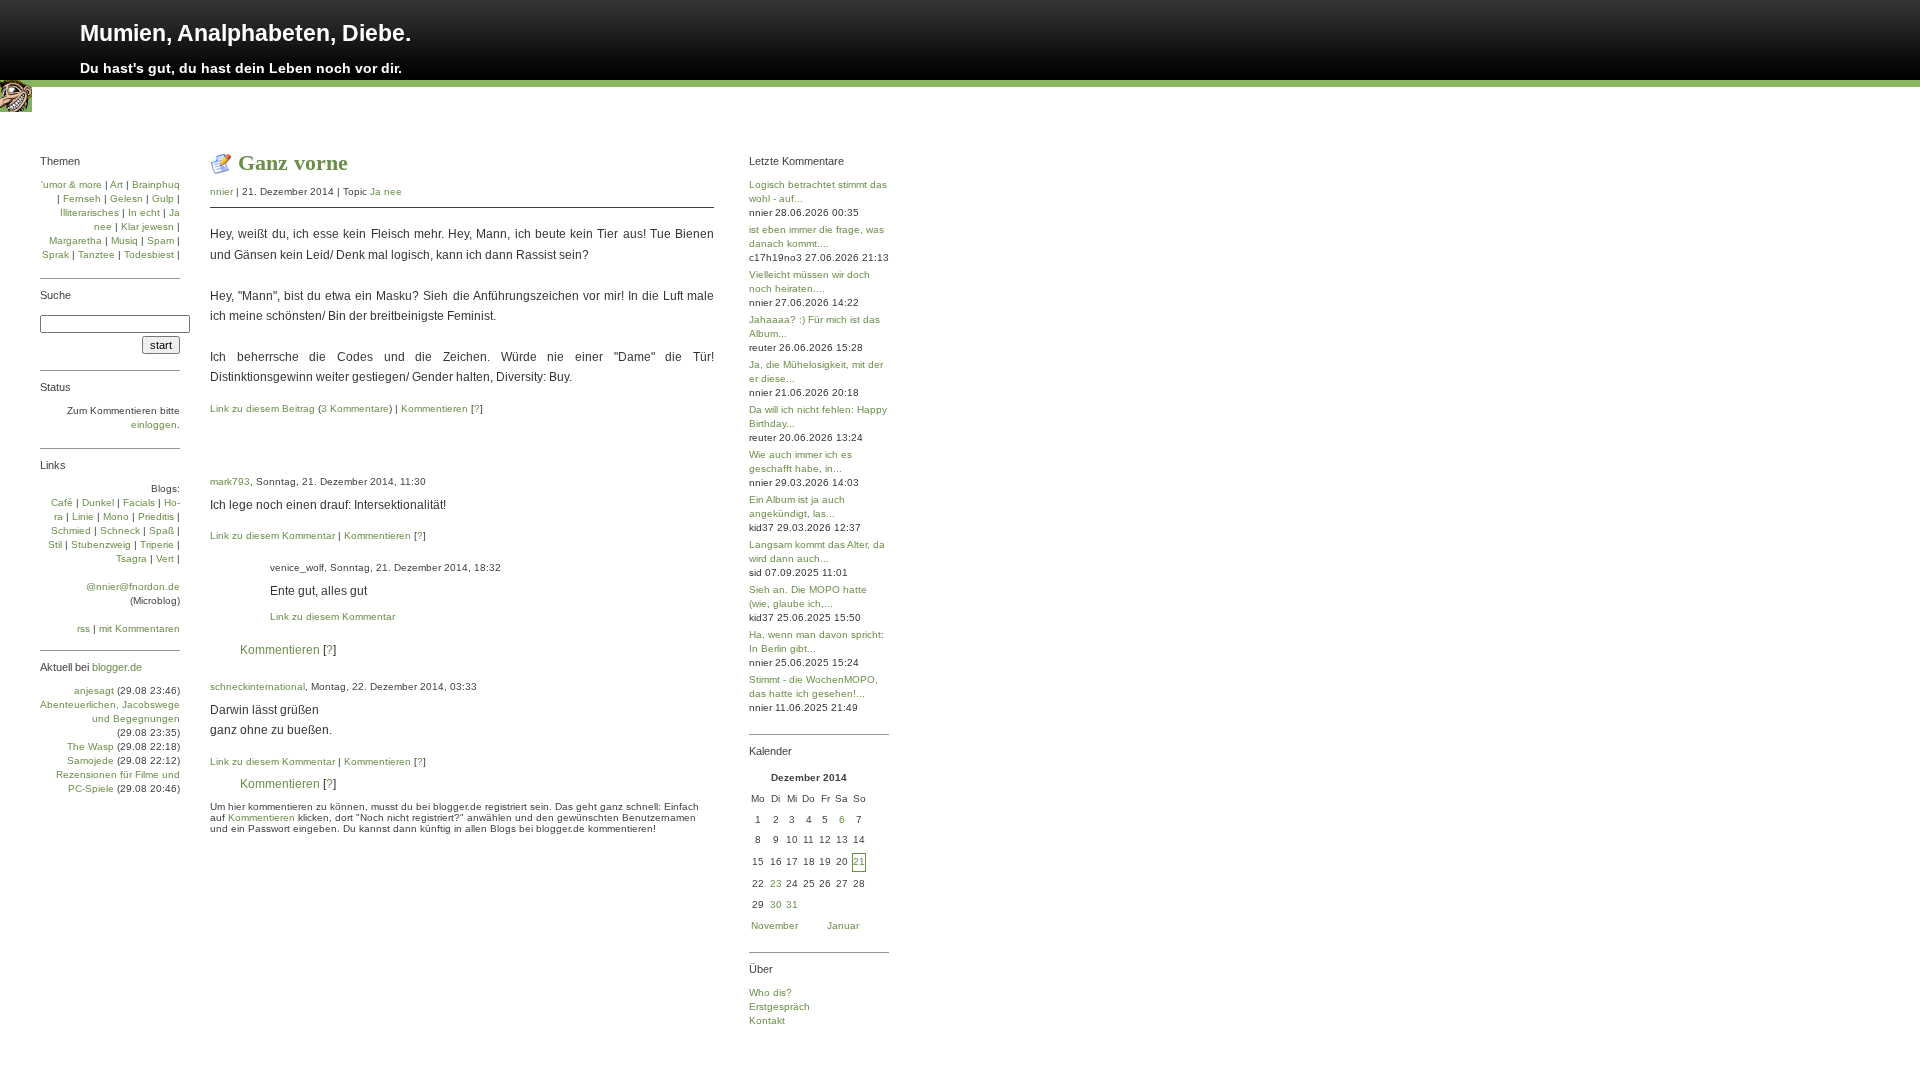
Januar (843, 925)
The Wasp (90, 746)
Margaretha (75, 240)
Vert (165, 558)
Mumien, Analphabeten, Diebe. (245, 33)
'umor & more (71, 184)
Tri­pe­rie (157, 544)
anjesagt (94, 690)
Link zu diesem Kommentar (272, 535)
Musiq (124, 240)
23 (776, 883)
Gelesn (126, 198)
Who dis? (770, 992)
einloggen (154, 424)
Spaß (161, 530)
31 (792, 904)
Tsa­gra (131, 558)
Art (116, 184)
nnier (221, 191)
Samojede (90, 760)
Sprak (55, 254)
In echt (144, 212)
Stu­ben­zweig (101, 544)
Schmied (71, 530)
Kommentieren (434, 408)
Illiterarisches (89, 212)
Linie (83, 516)
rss (83, 628)
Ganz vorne (293, 162)
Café (62, 502)
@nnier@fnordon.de (133, 586)
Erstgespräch (779, 1006)
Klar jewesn (147, 226)
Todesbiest (149, 254)
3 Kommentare (355, 408)
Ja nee (386, 191)
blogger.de (117, 667)
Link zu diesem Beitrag (262, 408)
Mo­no (116, 516)
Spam (160, 240)
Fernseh (82, 198)
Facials (139, 502)
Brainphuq (156, 184)
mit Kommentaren (139, 628)
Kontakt (767, 1020)
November (774, 925)
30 (776, 904)
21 (859, 861)
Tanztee (96, 254)
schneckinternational (257, 686)
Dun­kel (98, 502)
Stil (55, 544)
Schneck (120, 530)
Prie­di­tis (156, 516)
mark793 (230, 481)
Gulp (163, 198)
